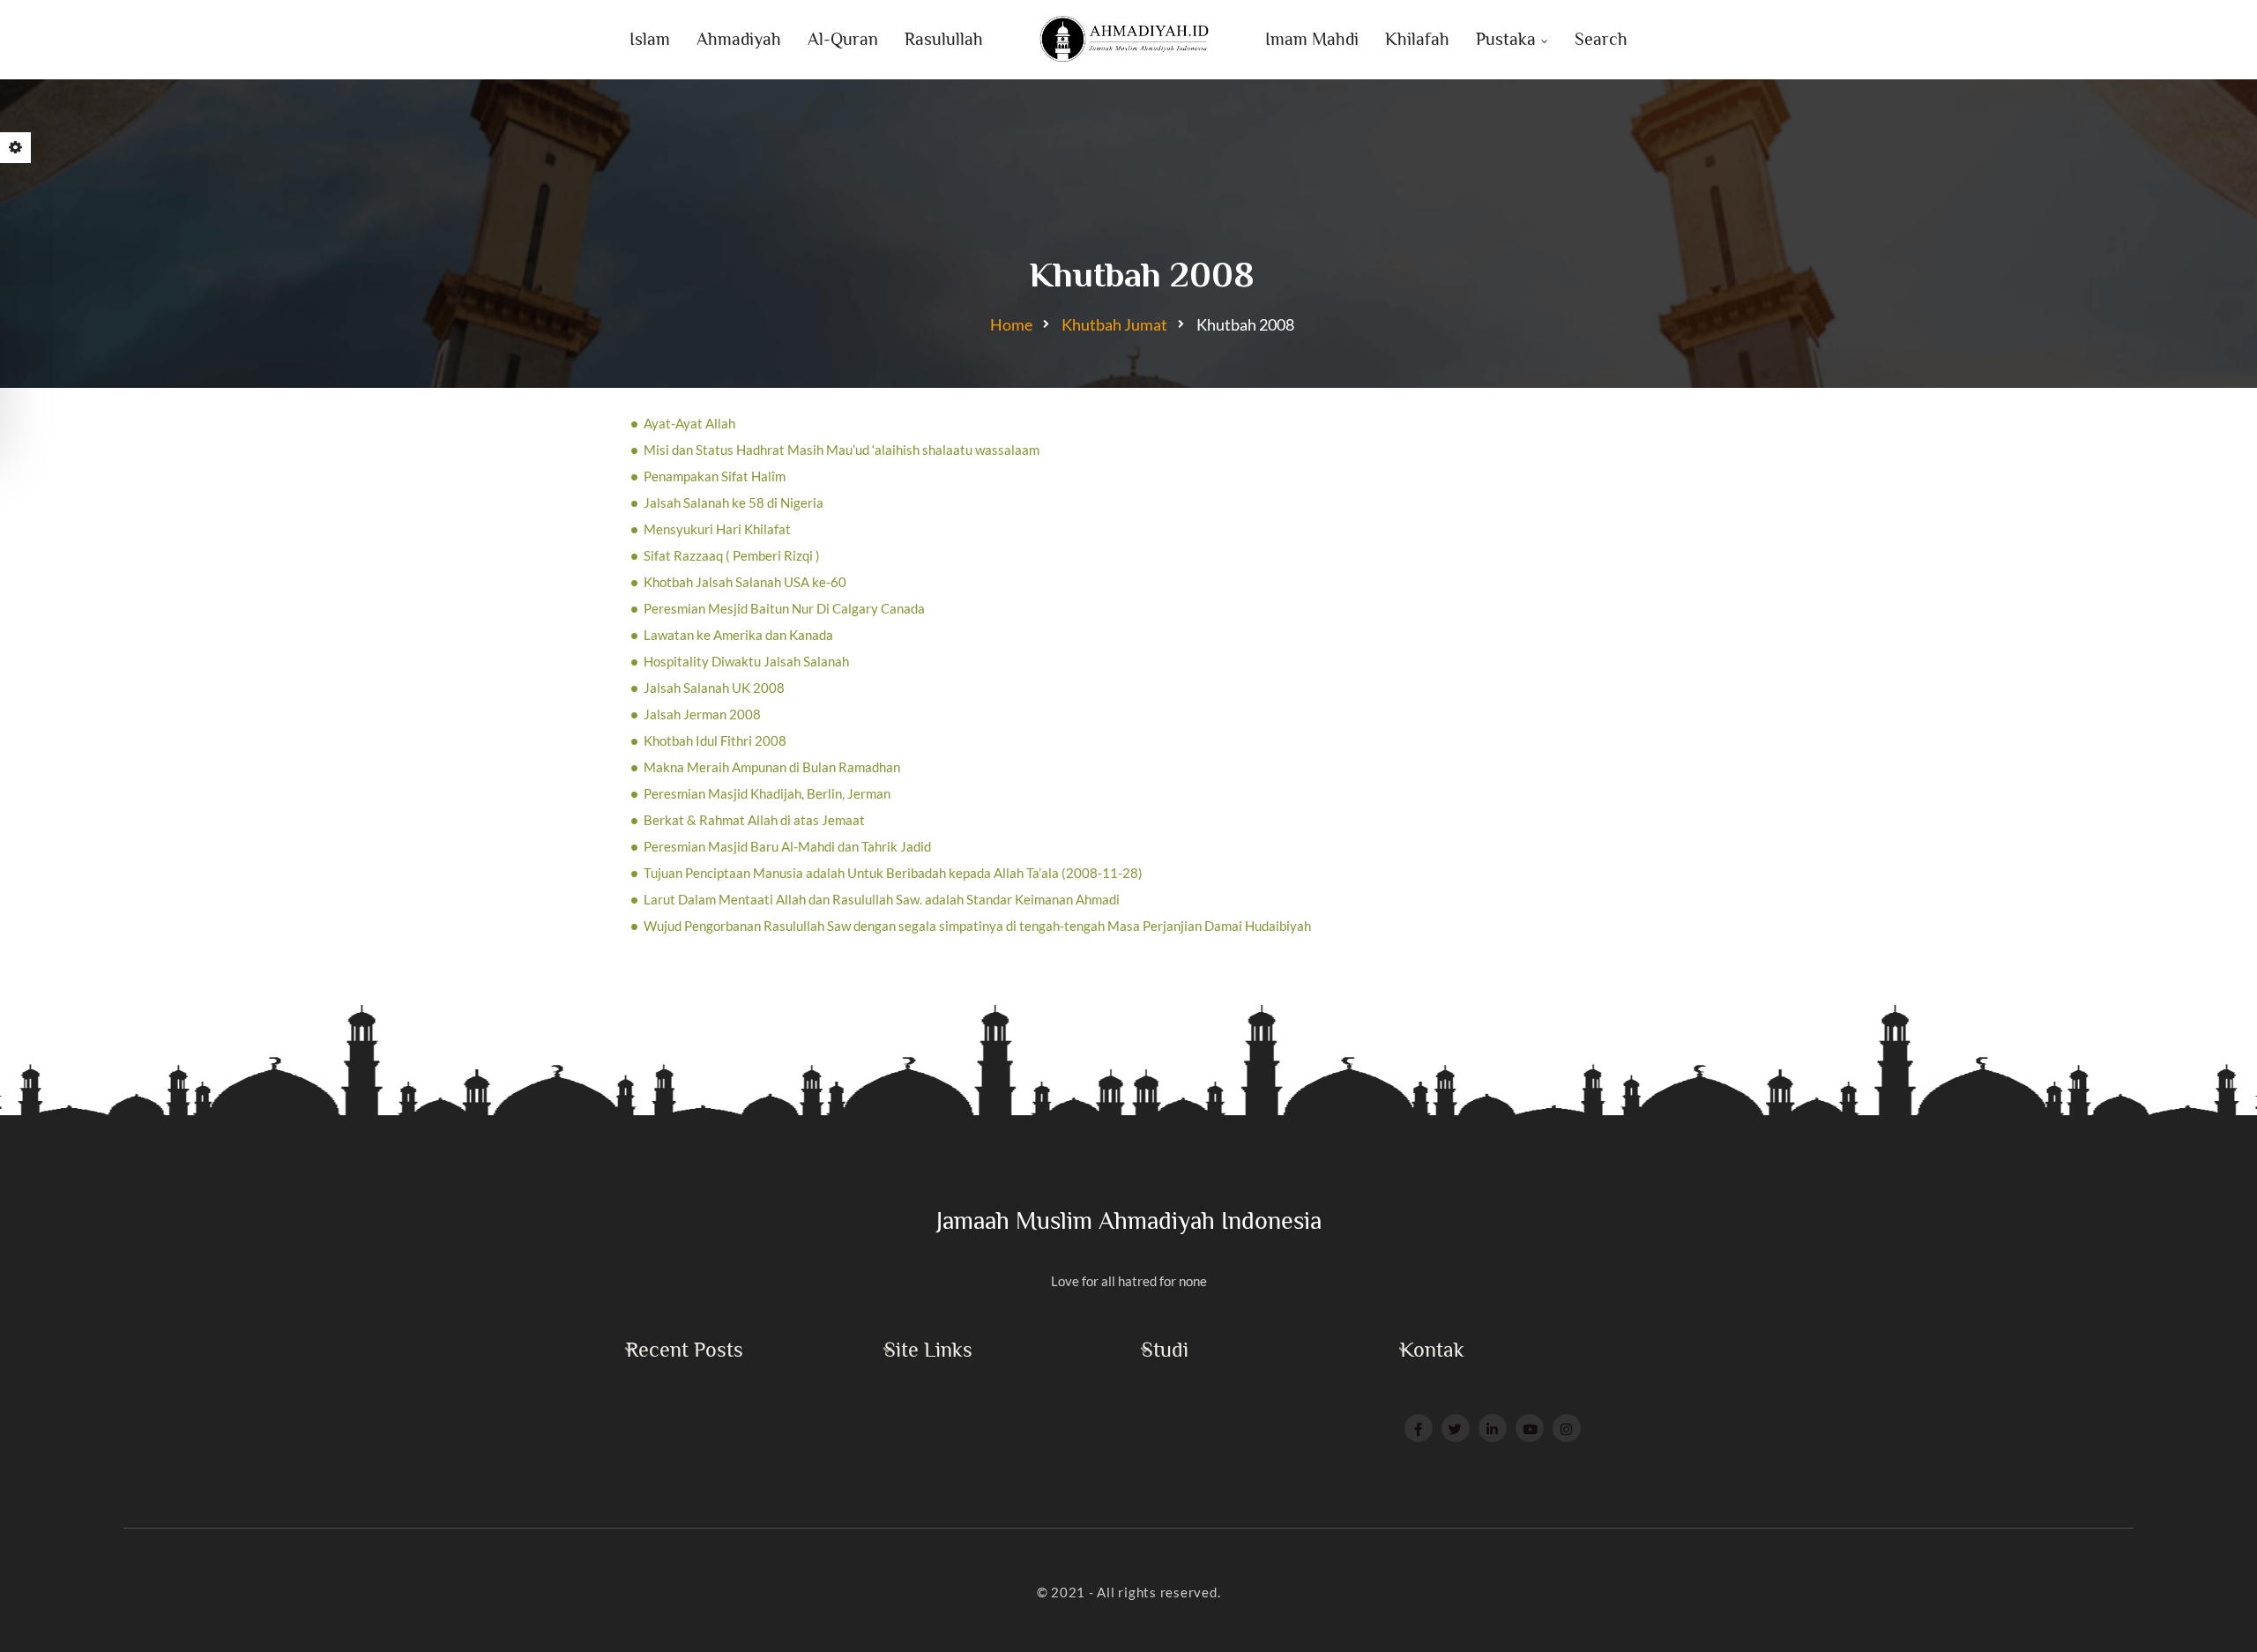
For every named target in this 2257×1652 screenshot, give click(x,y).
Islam (650, 39)
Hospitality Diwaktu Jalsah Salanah (746, 661)
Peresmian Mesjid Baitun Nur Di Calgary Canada (784, 608)
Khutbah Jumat (1114, 324)
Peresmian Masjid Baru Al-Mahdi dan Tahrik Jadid (787, 846)
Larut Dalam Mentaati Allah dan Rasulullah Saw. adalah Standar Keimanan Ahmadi (882, 899)
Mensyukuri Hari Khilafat (717, 529)
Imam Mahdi (1312, 39)
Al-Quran (843, 39)
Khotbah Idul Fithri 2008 (715, 740)
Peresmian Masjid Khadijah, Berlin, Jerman (767, 793)
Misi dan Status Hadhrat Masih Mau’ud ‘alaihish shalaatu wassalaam (842, 450)
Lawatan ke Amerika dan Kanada (738, 635)
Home (1011, 324)
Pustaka (1506, 39)
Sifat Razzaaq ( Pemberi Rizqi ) (732, 555)
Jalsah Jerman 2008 (702, 714)
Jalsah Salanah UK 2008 (714, 688)
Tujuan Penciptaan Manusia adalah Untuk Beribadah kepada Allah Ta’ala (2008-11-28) (893, 873)
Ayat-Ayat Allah (689, 423)
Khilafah (1417, 39)
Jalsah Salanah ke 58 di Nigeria (734, 502)
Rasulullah (944, 39)
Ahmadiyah (739, 39)
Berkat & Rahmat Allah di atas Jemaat (754, 820)
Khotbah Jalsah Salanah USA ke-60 (745, 582)
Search (1601, 39)
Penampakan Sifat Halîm (715, 476)
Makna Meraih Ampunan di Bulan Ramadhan (772, 767)
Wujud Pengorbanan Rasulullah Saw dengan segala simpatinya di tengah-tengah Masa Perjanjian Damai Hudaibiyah (977, 926)
